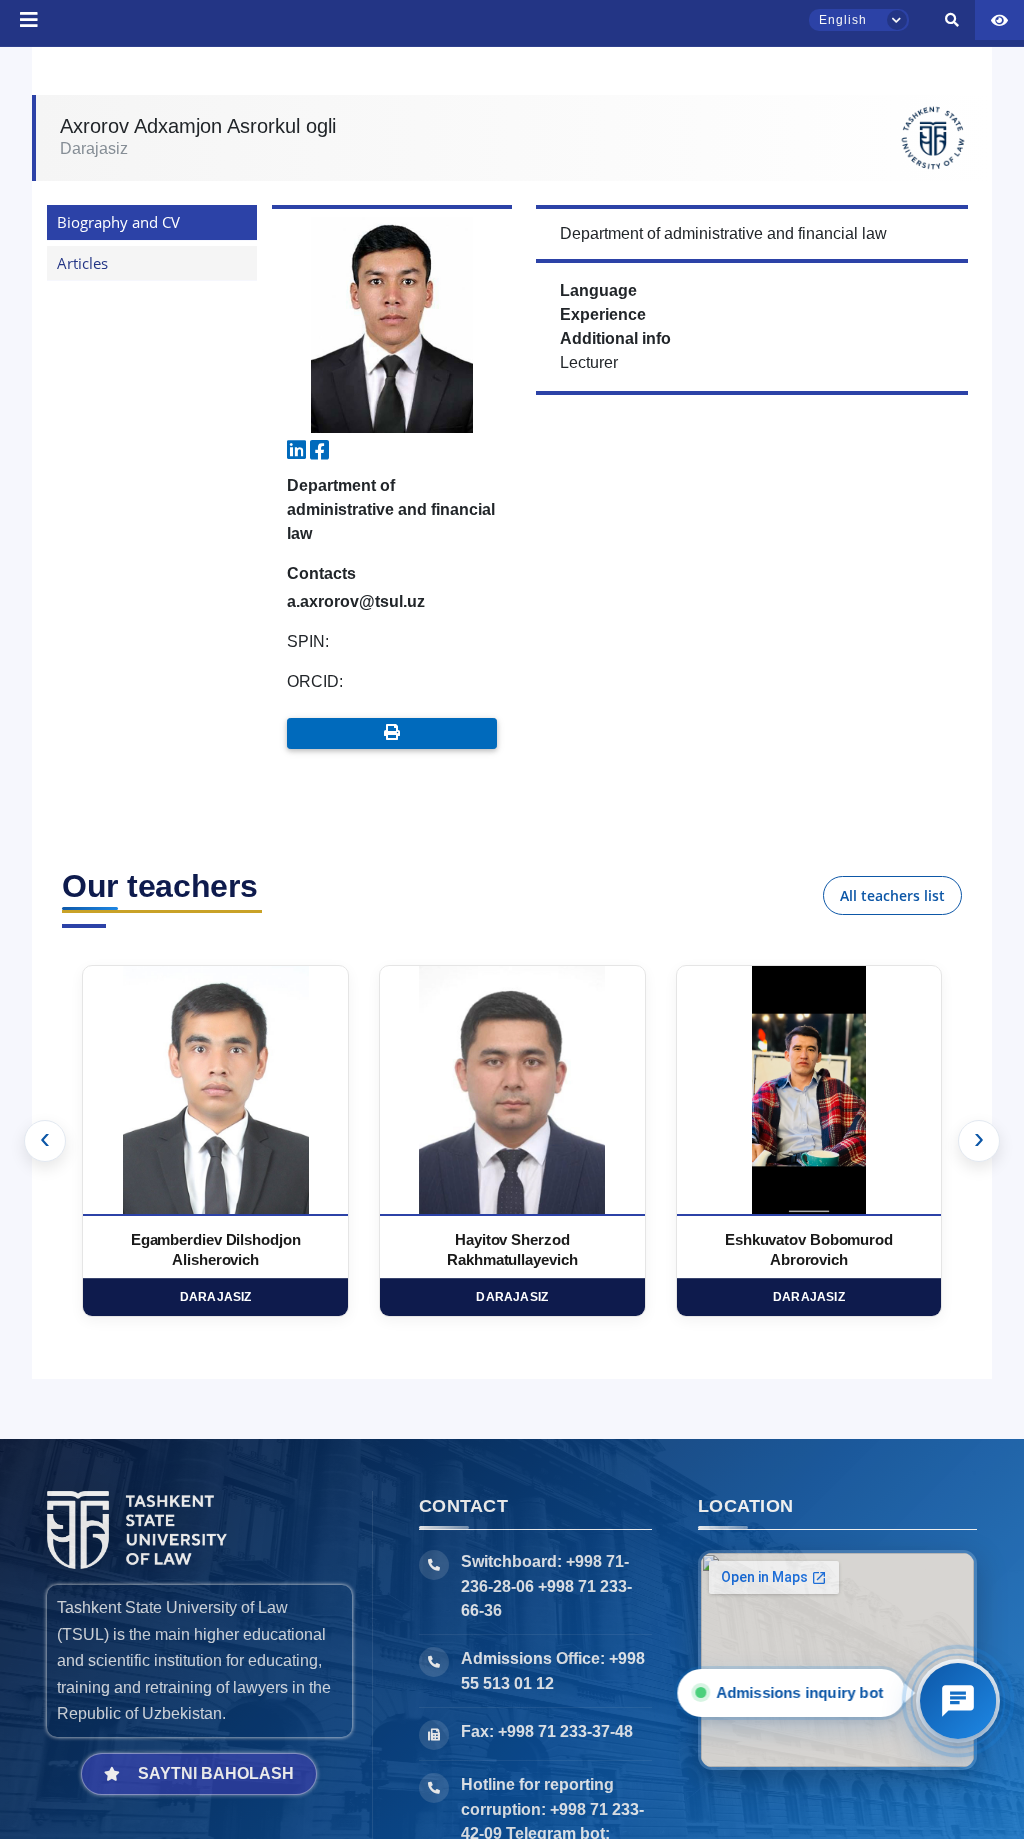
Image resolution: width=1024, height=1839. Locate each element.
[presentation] (45, 1141)
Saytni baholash (216, 1773)
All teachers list (892, 895)
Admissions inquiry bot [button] (797, 1692)
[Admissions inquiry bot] (958, 1701)
